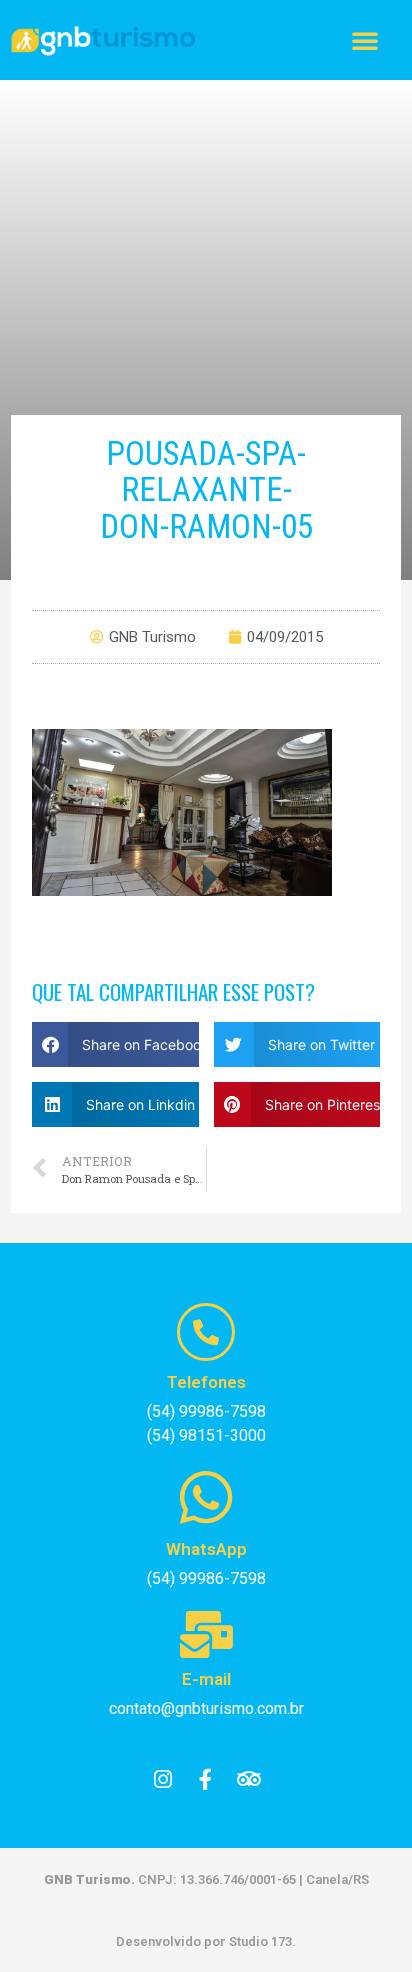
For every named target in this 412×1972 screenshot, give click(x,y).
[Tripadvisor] (249, 1780)
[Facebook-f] (206, 1780)
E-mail (206, 1679)
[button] (365, 40)
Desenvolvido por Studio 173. (206, 1941)
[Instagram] (163, 1780)
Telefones (206, 1382)
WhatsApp (206, 1549)
